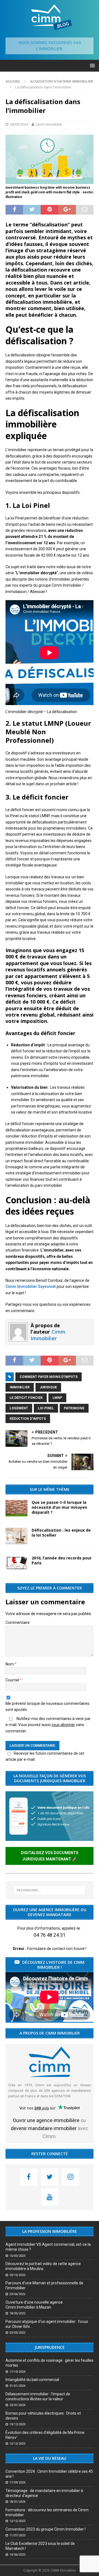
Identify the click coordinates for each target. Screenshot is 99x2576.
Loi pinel (46, 1408)
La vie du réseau (50, 2458)
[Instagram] (71, 2177)
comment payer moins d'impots (49, 1377)
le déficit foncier (26, 1398)
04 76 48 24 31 (50, 1935)
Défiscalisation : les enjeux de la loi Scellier (61, 1533)
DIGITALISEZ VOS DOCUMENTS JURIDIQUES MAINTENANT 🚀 (50, 1856)
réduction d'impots (28, 1419)
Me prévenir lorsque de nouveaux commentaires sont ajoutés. (47, 1707)
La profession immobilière (50, 2231)
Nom (10, 1664)
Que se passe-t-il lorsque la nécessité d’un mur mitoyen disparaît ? (59, 1507)
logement (19, 1408)
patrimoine (74, 1408)
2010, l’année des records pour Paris (62, 1560)
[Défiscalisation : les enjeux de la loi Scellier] (16, 1536)
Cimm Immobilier (49, 124)
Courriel (13, 1680)
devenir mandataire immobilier (44, 2128)
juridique (48, 1387)
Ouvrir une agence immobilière (46, 2120)
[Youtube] (50, 2197)
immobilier (20, 1387)
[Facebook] (29, 2177)
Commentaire (18, 1622)
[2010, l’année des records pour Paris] (16, 1563)
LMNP (57, 1398)
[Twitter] (50, 2177)
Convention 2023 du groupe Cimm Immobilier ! (46, 2529)
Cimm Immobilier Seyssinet (31, 1286)
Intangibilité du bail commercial (32, 2380)
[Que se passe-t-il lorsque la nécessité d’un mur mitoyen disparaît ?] (16, 1508)
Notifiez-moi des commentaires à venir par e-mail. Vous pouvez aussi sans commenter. (48, 1725)
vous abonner (63, 1725)
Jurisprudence (50, 2347)
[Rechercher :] (50, 1890)
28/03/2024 (19, 124)
